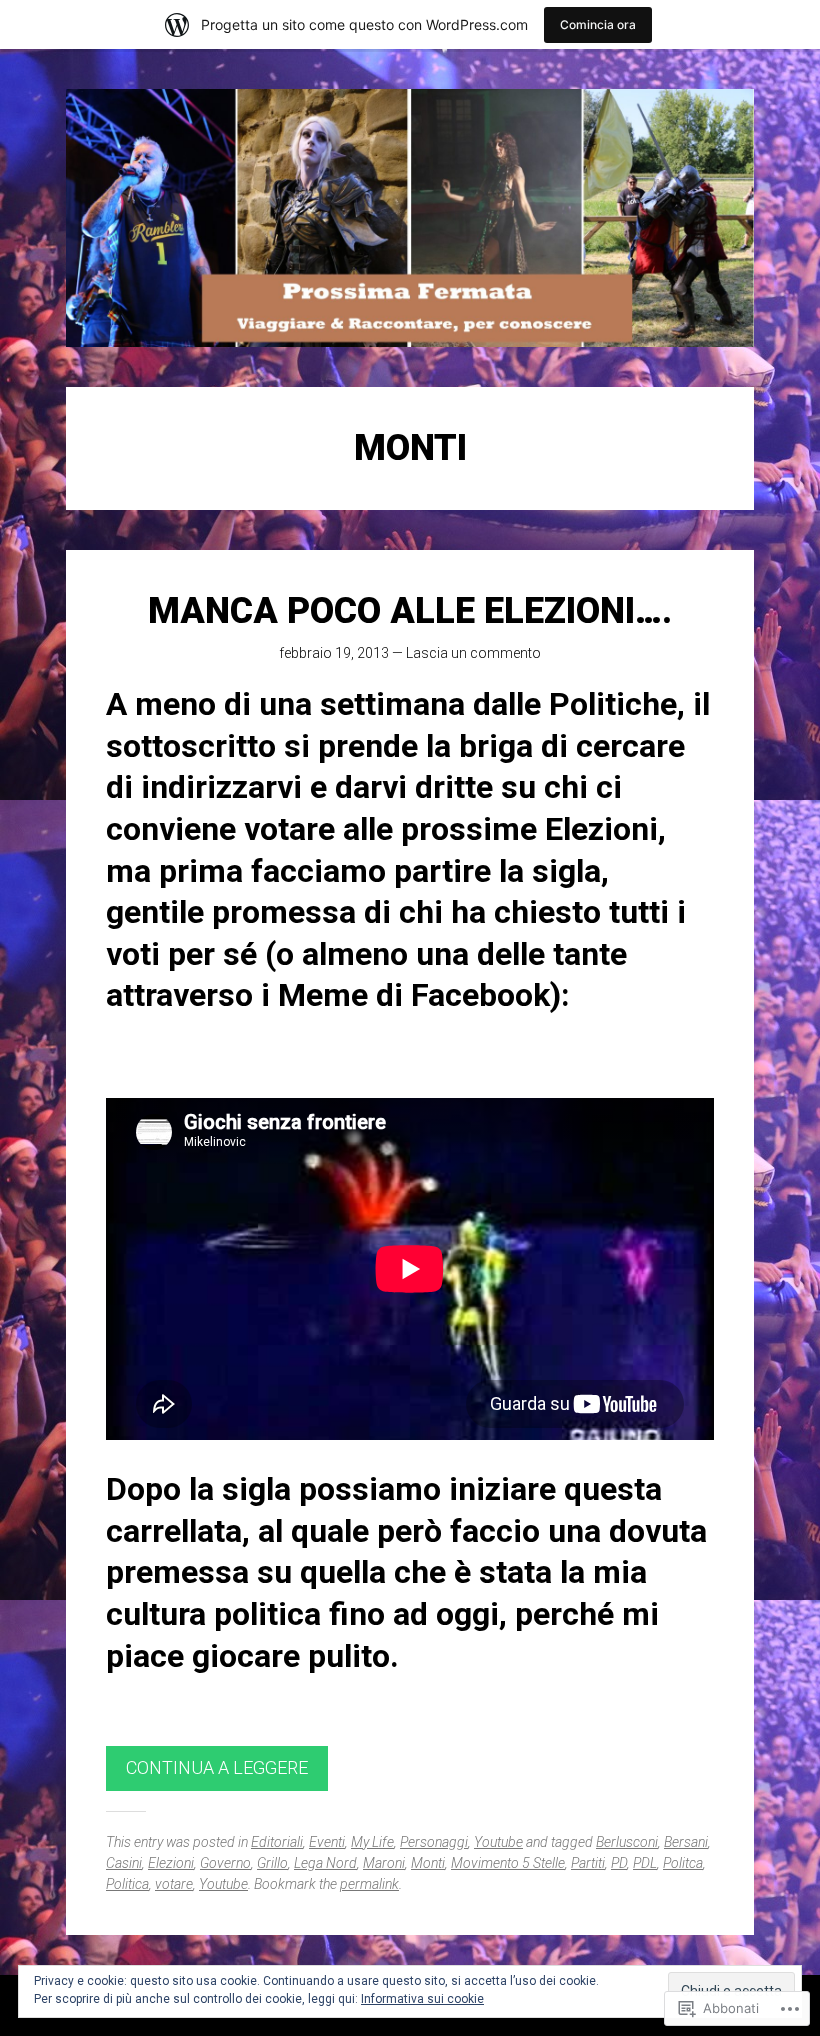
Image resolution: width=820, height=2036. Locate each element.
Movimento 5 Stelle (508, 1863)
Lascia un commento (473, 653)
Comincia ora (598, 24)
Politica (127, 1884)
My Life (372, 1842)
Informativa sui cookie (422, 1999)
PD (619, 1863)
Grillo (272, 1863)
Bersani (686, 1842)
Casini (124, 1863)
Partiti (588, 1863)
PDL (645, 1863)
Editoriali (277, 1842)
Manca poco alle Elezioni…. (410, 611)
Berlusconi (627, 1842)
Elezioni (171, 1863)
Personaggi (434, 1842)
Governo (225, 1863)
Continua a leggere (217, 1767)
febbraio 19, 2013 (334, 653)
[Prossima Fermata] (410, 218)
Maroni (384, 1863)
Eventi (327, 1842)
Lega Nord (325, 1863)
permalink (369, 1884)
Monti (428, 1863)
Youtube (498, 1842)
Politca (683, 1863)
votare (174, 1884)
